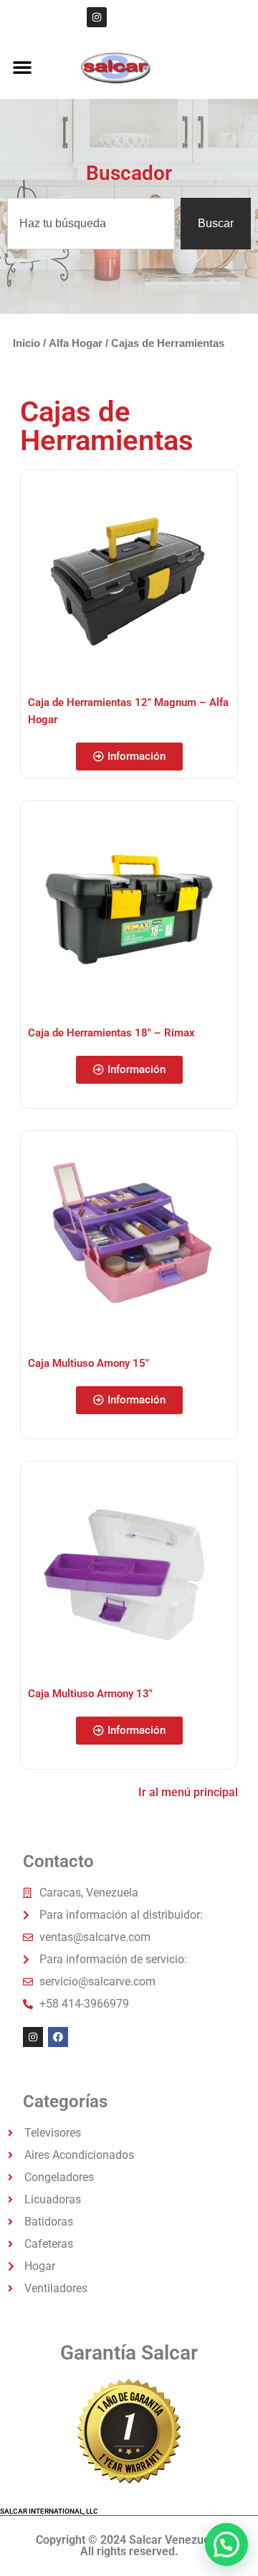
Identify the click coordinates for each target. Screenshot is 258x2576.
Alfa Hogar (76, 343)
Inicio (27, 343)
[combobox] (91, 224)
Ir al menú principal (188, 1792)
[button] (22, 67)
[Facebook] (58, 2037)
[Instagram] (97, 17)
